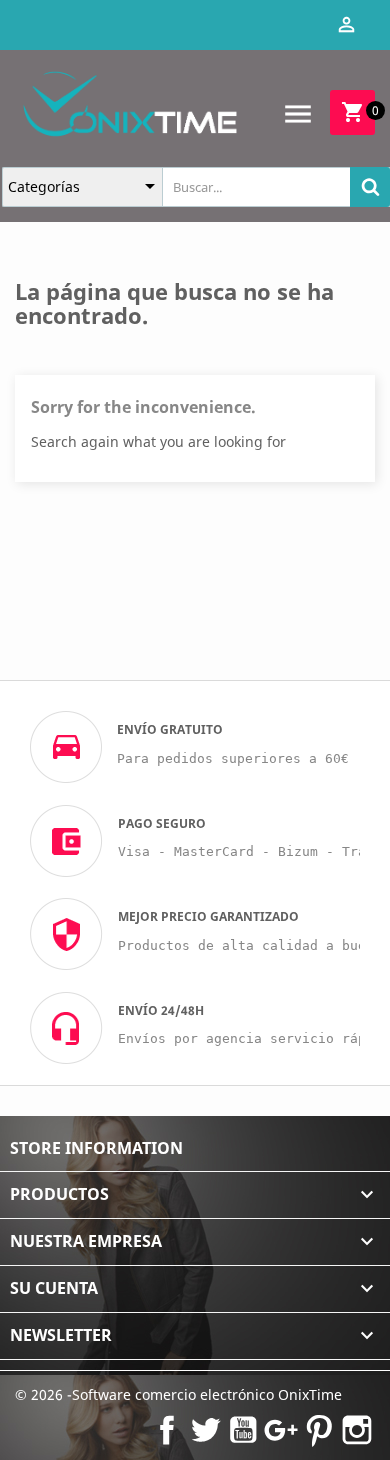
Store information (96, 1148)
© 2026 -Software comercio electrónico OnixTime (178, 1394)
